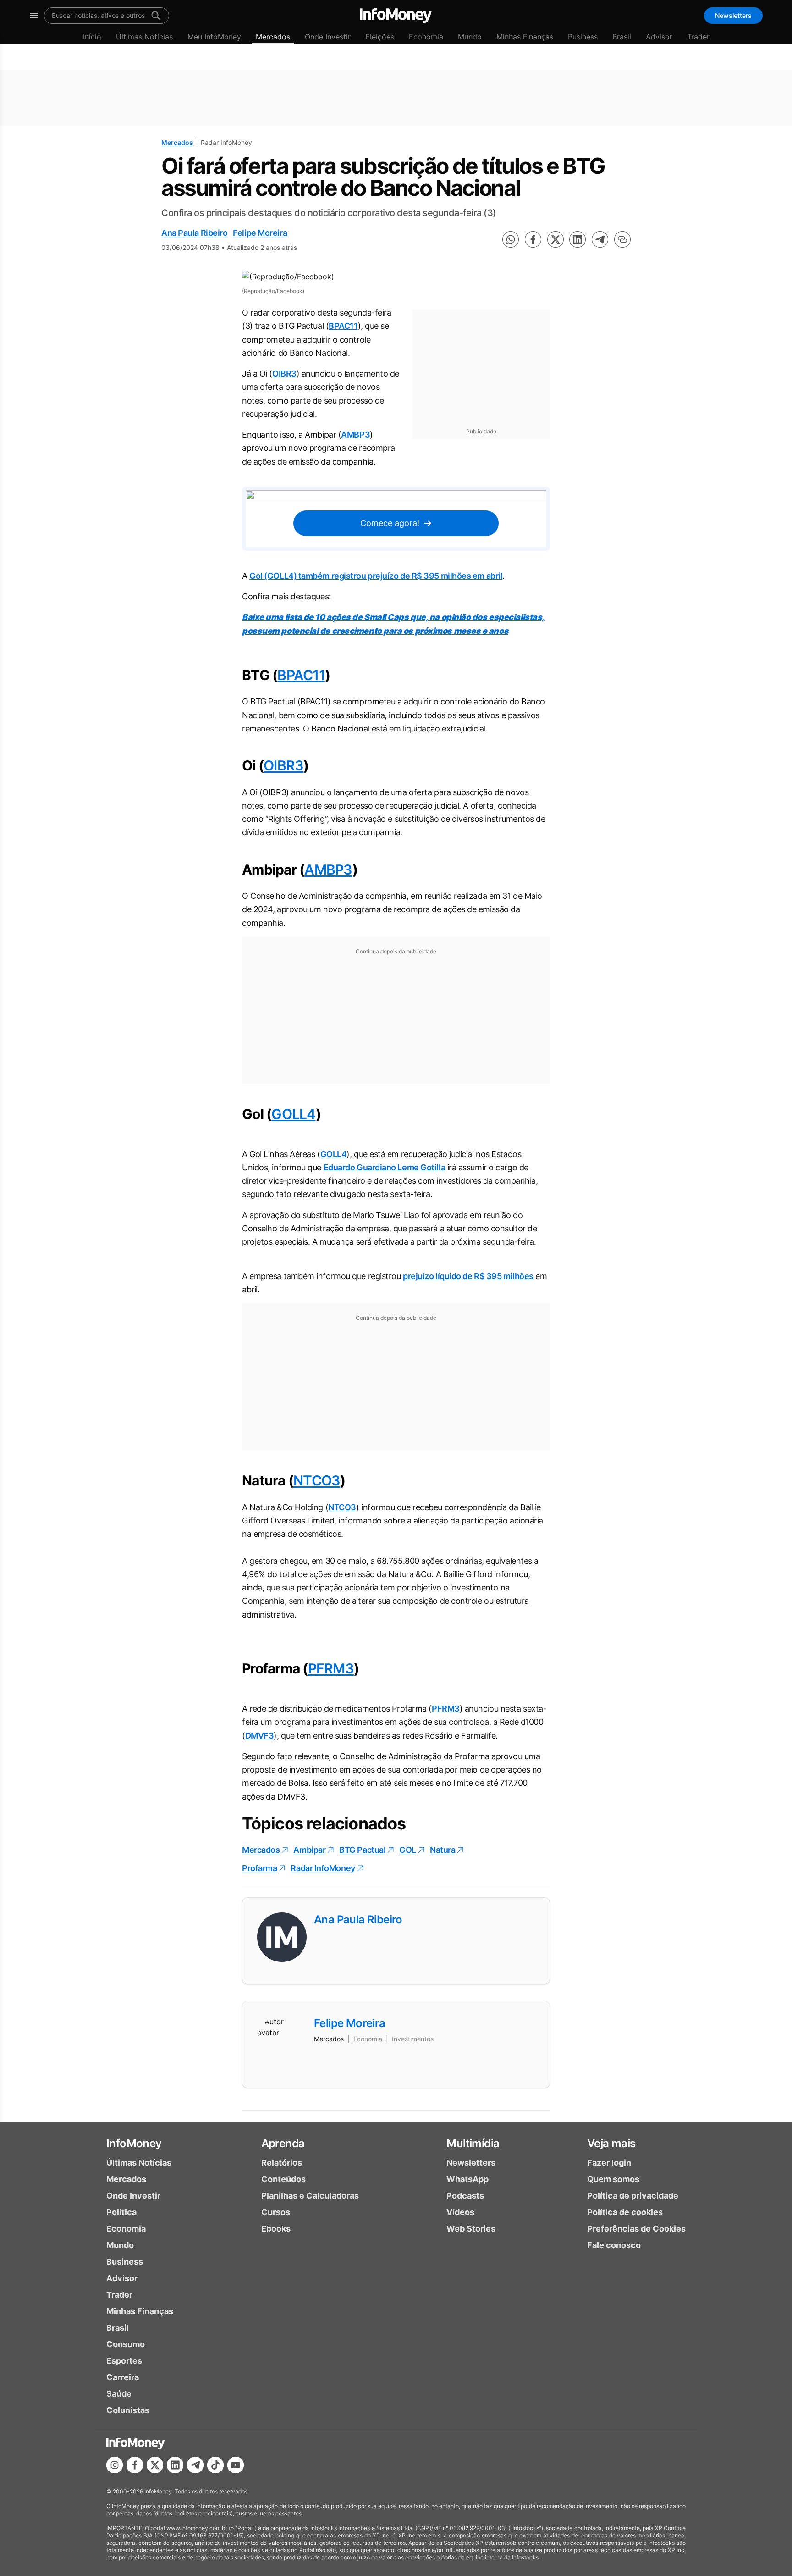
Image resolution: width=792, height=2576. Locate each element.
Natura (443, 1850)
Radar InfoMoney (323, 1868)
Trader (698, 37)
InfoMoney (134, 2143)
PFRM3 (331, 1668)
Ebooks (276, 2229)
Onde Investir (328, 37)
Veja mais (611, 2143)
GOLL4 (293, 1114)
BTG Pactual (362, 1850)
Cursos (276, 2212)
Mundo (470, 37)
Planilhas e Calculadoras (310, 2196)
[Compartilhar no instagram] (115, 2465)
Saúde (119, 2394)
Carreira (123, 2377)
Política (121, 2212)
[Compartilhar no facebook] (533, 239)
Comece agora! (390, 523)
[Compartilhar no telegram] (600, 239)
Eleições (380, 37)
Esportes (124, 2361)
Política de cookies (625, 2212)
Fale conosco (614, 2245)
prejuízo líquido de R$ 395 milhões (468, 1276)
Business (583, 37)
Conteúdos (283, 2179)
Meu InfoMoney (214, 37)
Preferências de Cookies (636, 2229)
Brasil (622, 37)
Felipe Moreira (260, 233)
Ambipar (309, 1850)
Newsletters (733, 15)
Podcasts (465, 2196)
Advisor (659, 37)
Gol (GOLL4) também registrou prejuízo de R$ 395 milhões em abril (376, 576)
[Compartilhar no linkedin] (577, 239)
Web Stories (471, 2229)
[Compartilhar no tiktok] (215, 2465)
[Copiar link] (622, 239)
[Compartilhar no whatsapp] (511, 239)
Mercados (273, 37)
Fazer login (609, 2163)
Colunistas (128, 2410)
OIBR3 (284, 374)
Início (92, 37)
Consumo (126, 2344)
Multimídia (473, 2143)
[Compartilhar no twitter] (555, 239)
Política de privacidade (633, 2196)
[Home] (396, 16)
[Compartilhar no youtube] (236, 2465)
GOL (408, 1850)
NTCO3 (317, 1480)
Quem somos (613, 2179)
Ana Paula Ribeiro (194, 233)
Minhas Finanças (525, 37)
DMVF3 (260, 1736)
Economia (426, 37)
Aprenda (283, 2143)
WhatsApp (467, 2179)
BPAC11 (343, 326)
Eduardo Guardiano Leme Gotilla (385, 1167)
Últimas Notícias (144, 37)
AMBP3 (355, 435)
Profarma (259, 1868)
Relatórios (282, 2163)
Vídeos (460, 2212)
